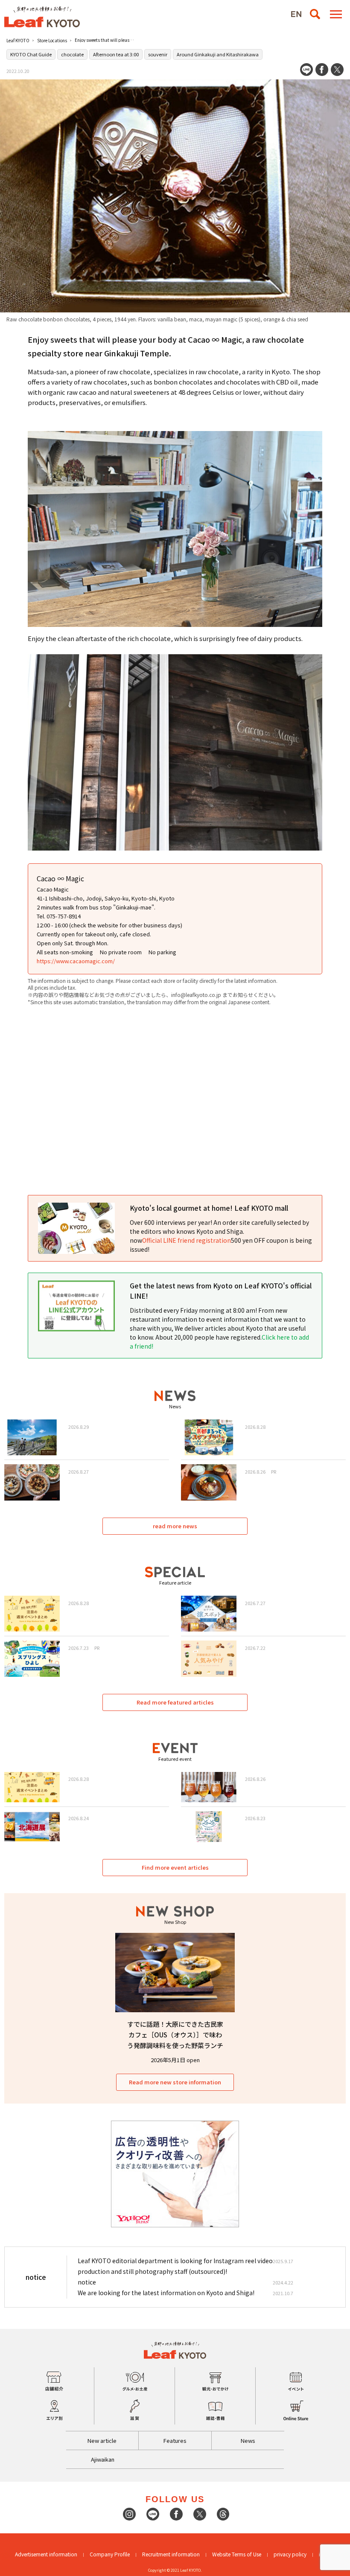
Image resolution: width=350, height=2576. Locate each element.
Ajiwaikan (103, 2459)
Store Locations (52, 40)
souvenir (158, 54)
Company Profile (110, 2554)
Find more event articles (175, 1867)
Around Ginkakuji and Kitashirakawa (218, 54)
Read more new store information (175, 2082)
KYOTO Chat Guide (31, 54)
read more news (175, 1526)
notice (87, 2282)
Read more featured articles (175, 1702)
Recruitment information (171, 2554)
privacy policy (290, 2554)
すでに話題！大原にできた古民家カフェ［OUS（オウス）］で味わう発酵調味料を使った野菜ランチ (175, 2035)
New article (102, 2440)
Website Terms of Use (237, 2554)
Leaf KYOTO (18, 40)
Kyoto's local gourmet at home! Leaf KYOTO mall (209, 1208)
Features (175, 2440)
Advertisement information (46, 2554)
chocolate (72, 54)
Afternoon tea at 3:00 (116, 54)
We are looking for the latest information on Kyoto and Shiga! (166, 2293)
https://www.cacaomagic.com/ (76, 961)
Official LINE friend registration (187, 1240)
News (248, 2440)
